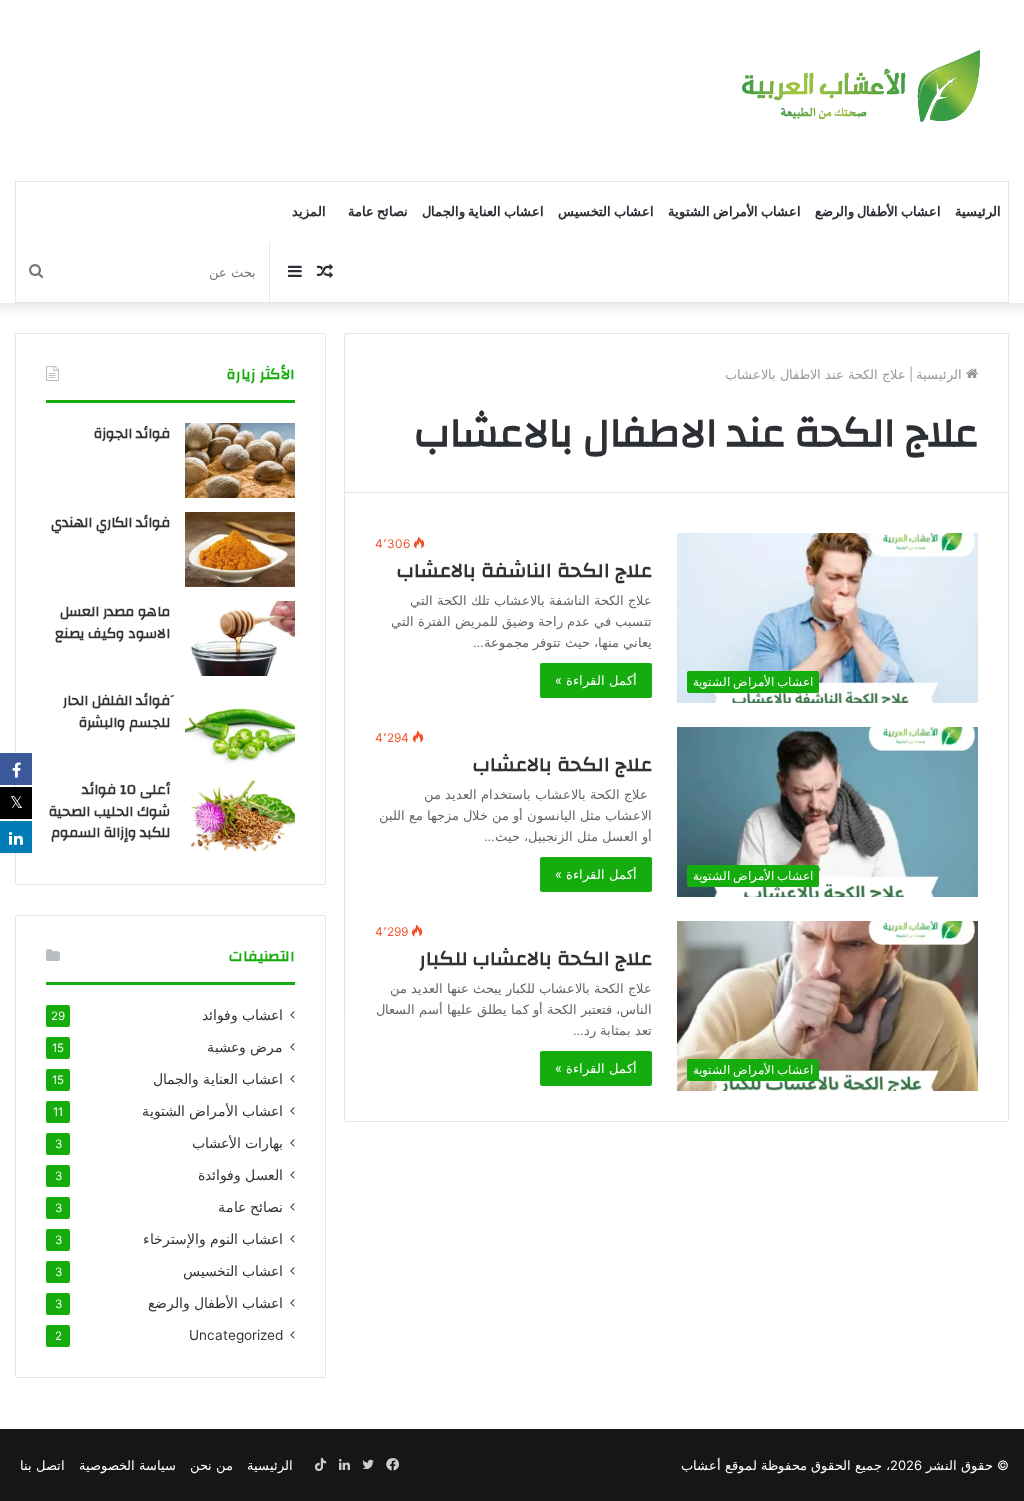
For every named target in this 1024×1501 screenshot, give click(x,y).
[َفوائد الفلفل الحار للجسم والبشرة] (240, 727)
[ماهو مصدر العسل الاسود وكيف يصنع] (240, 638)
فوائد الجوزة (132, 434)
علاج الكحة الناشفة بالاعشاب (519, 570)
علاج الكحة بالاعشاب (562, 764)
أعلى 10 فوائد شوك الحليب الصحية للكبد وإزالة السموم (109, 811)
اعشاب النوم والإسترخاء (213, 1239)
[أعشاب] (858, 90)
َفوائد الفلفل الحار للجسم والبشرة (116, 712)
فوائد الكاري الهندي (110, 523)
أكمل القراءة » (596, 680)
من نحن (211, 1465)
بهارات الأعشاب (237, 1143)
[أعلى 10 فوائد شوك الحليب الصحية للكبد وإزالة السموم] (240, 816)
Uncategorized (236, 1335)
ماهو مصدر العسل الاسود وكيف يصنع (112, 623)
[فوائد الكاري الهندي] (240, 549)
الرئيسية (978, 211)
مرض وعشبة (245, 1047)
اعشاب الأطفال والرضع (878, 211)
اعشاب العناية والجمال (483, 211)
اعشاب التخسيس (606, 211)
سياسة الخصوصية (127, 1465)
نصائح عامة (378, 211)
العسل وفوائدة (240, 1175)
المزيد (309, 211)
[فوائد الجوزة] (240, 460)
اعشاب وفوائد (242, 1015)
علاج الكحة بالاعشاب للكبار (535, 958)
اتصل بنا (42, 1465)
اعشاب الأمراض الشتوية (734, 211)
